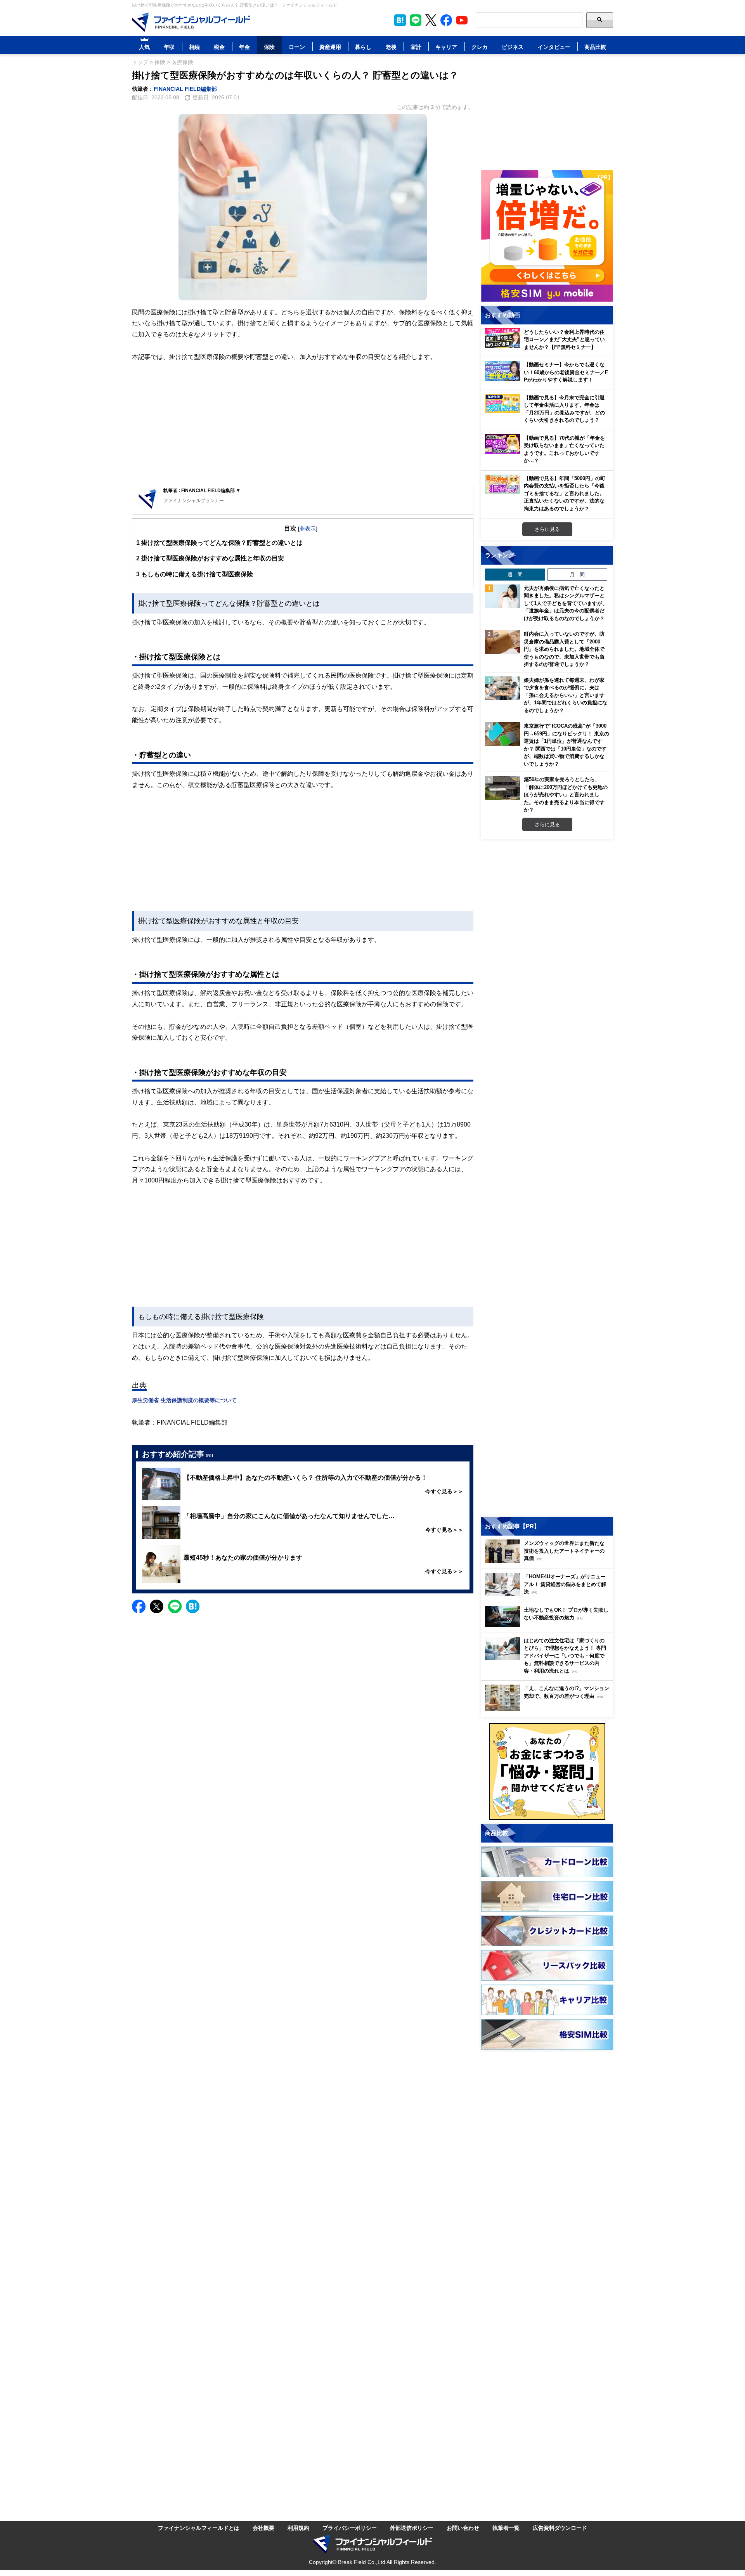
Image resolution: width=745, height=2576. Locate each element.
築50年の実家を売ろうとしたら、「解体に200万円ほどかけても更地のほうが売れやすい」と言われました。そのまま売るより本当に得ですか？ (566, 794)
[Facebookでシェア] (139, 1606)
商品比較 (595, 47)
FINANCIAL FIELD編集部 (185, 89)
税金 (219, 47)
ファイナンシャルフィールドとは (199, 2528)
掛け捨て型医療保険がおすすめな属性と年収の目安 (210, 558)
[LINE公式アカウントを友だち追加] (416, 20)
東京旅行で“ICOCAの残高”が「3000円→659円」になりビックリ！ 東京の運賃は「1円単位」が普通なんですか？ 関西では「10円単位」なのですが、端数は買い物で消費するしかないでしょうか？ (567, 745)
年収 (169, 47)
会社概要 (263, 2528)
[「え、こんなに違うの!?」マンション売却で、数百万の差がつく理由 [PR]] (549, 1709)
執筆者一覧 (506, 2528)
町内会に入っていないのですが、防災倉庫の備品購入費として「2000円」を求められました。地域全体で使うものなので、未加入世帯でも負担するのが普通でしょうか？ (564, 649)
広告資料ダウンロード (560, 2528)
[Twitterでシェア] (157, 1606)
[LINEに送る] (175, 1606)
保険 (269, 47)
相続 (194, 47)
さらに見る (547, 529)
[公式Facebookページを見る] (446, 20)
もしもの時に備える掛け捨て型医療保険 (195, 574)
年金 (244, 47)
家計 (416, 47)
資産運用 (330, 47)
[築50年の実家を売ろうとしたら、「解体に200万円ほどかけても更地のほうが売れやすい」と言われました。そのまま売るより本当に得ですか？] (502, 788)
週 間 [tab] (515, 574)
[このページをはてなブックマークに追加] (400, 20)
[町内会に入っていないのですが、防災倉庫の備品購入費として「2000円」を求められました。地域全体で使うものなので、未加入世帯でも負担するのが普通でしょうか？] (502, 642)
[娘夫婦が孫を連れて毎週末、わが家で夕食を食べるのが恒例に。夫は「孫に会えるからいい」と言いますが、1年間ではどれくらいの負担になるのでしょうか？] (502, 688)
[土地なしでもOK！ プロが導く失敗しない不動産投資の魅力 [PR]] (549, 1625)
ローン (297, 47)
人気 (144, 47)
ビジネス (513, 47)
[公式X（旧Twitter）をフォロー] (431, 20)
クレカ (480, 47)
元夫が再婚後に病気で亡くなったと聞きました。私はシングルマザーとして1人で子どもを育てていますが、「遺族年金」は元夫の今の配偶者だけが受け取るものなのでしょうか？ (566, 603)
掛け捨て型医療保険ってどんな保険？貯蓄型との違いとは (219, 543)
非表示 (308, 528)
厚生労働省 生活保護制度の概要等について (184, 1400)
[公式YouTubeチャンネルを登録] (462, 20)
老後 (391, 47)
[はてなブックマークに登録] (193, 1606)
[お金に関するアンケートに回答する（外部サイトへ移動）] (547, 1772)
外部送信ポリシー (412, 2528)
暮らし (363, 47)
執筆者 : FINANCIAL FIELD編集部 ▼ (202, 490)
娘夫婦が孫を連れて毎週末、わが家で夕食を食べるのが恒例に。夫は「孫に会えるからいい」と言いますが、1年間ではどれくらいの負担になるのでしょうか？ (566, 695)
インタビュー (554, 47)
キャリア (446, 47)
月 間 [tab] (577, 574)
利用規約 (298, 2528)
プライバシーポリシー (350, 2528)
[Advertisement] (303, 423)
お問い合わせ (463, 2528)
